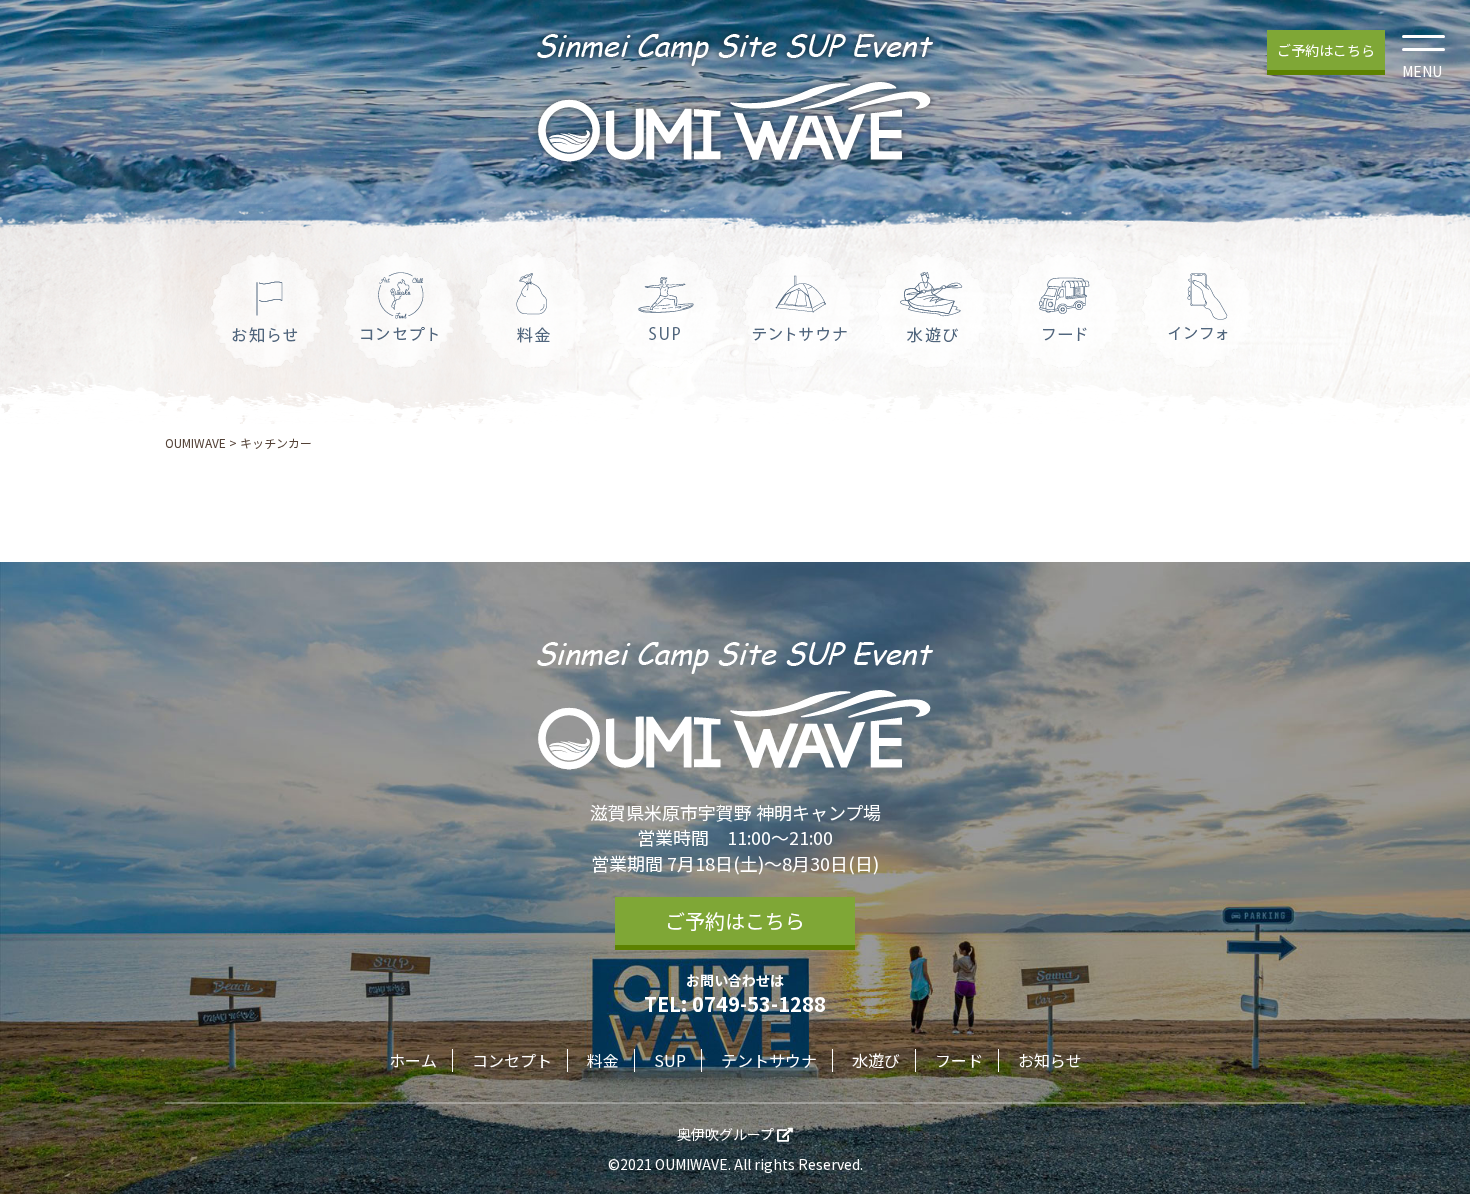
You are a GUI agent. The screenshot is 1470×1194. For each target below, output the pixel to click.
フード (959, 1060)
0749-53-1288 (759, 1003)
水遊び (876, 1060)
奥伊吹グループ (727, 1134)
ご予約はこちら (1326, 50)
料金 (603, 1060)
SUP (670, 1060)
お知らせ (1050, 1060)
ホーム (413, 1060)
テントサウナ (769, 1060)
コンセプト (512, 1060)
